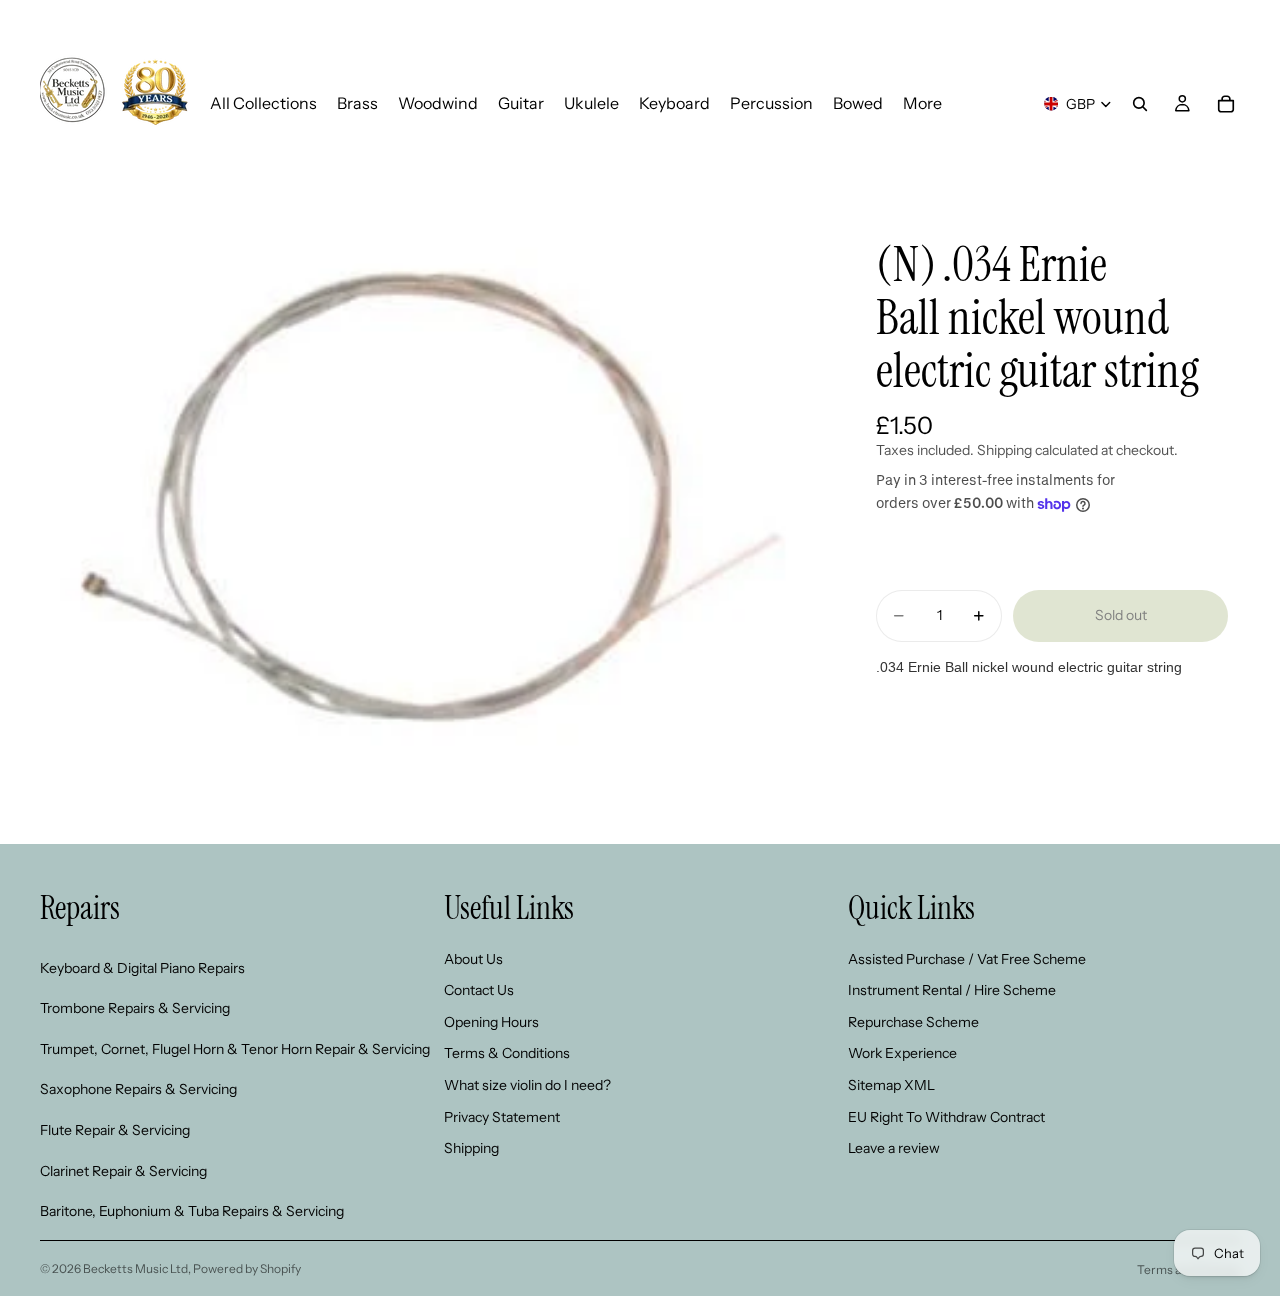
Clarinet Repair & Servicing (123, 1171)
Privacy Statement (502, 1117)
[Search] (1140, 104)
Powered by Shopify (247, 1268)
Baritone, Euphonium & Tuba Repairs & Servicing (192, 1212)
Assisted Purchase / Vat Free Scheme (967, 959)
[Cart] (1226, 104)
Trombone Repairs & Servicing (135, 1009)
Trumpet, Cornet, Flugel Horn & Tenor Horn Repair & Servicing (235, 1049)
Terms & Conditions (507, 1054)
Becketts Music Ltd (135, 1268)
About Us (473, 959)
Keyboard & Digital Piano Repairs (142, 968)
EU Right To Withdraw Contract (946, 1117)
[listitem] (922, 103)
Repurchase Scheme (913, 1022)
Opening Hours (491, 1022)
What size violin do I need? (527, 1085)
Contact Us (479, 991)
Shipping (471, 1149)
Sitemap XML (891, 1085)
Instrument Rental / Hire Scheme (952, 991)
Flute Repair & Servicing (115, 1130)
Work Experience (902, 1054)
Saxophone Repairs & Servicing (138, 1090)
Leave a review (894, 1149)
